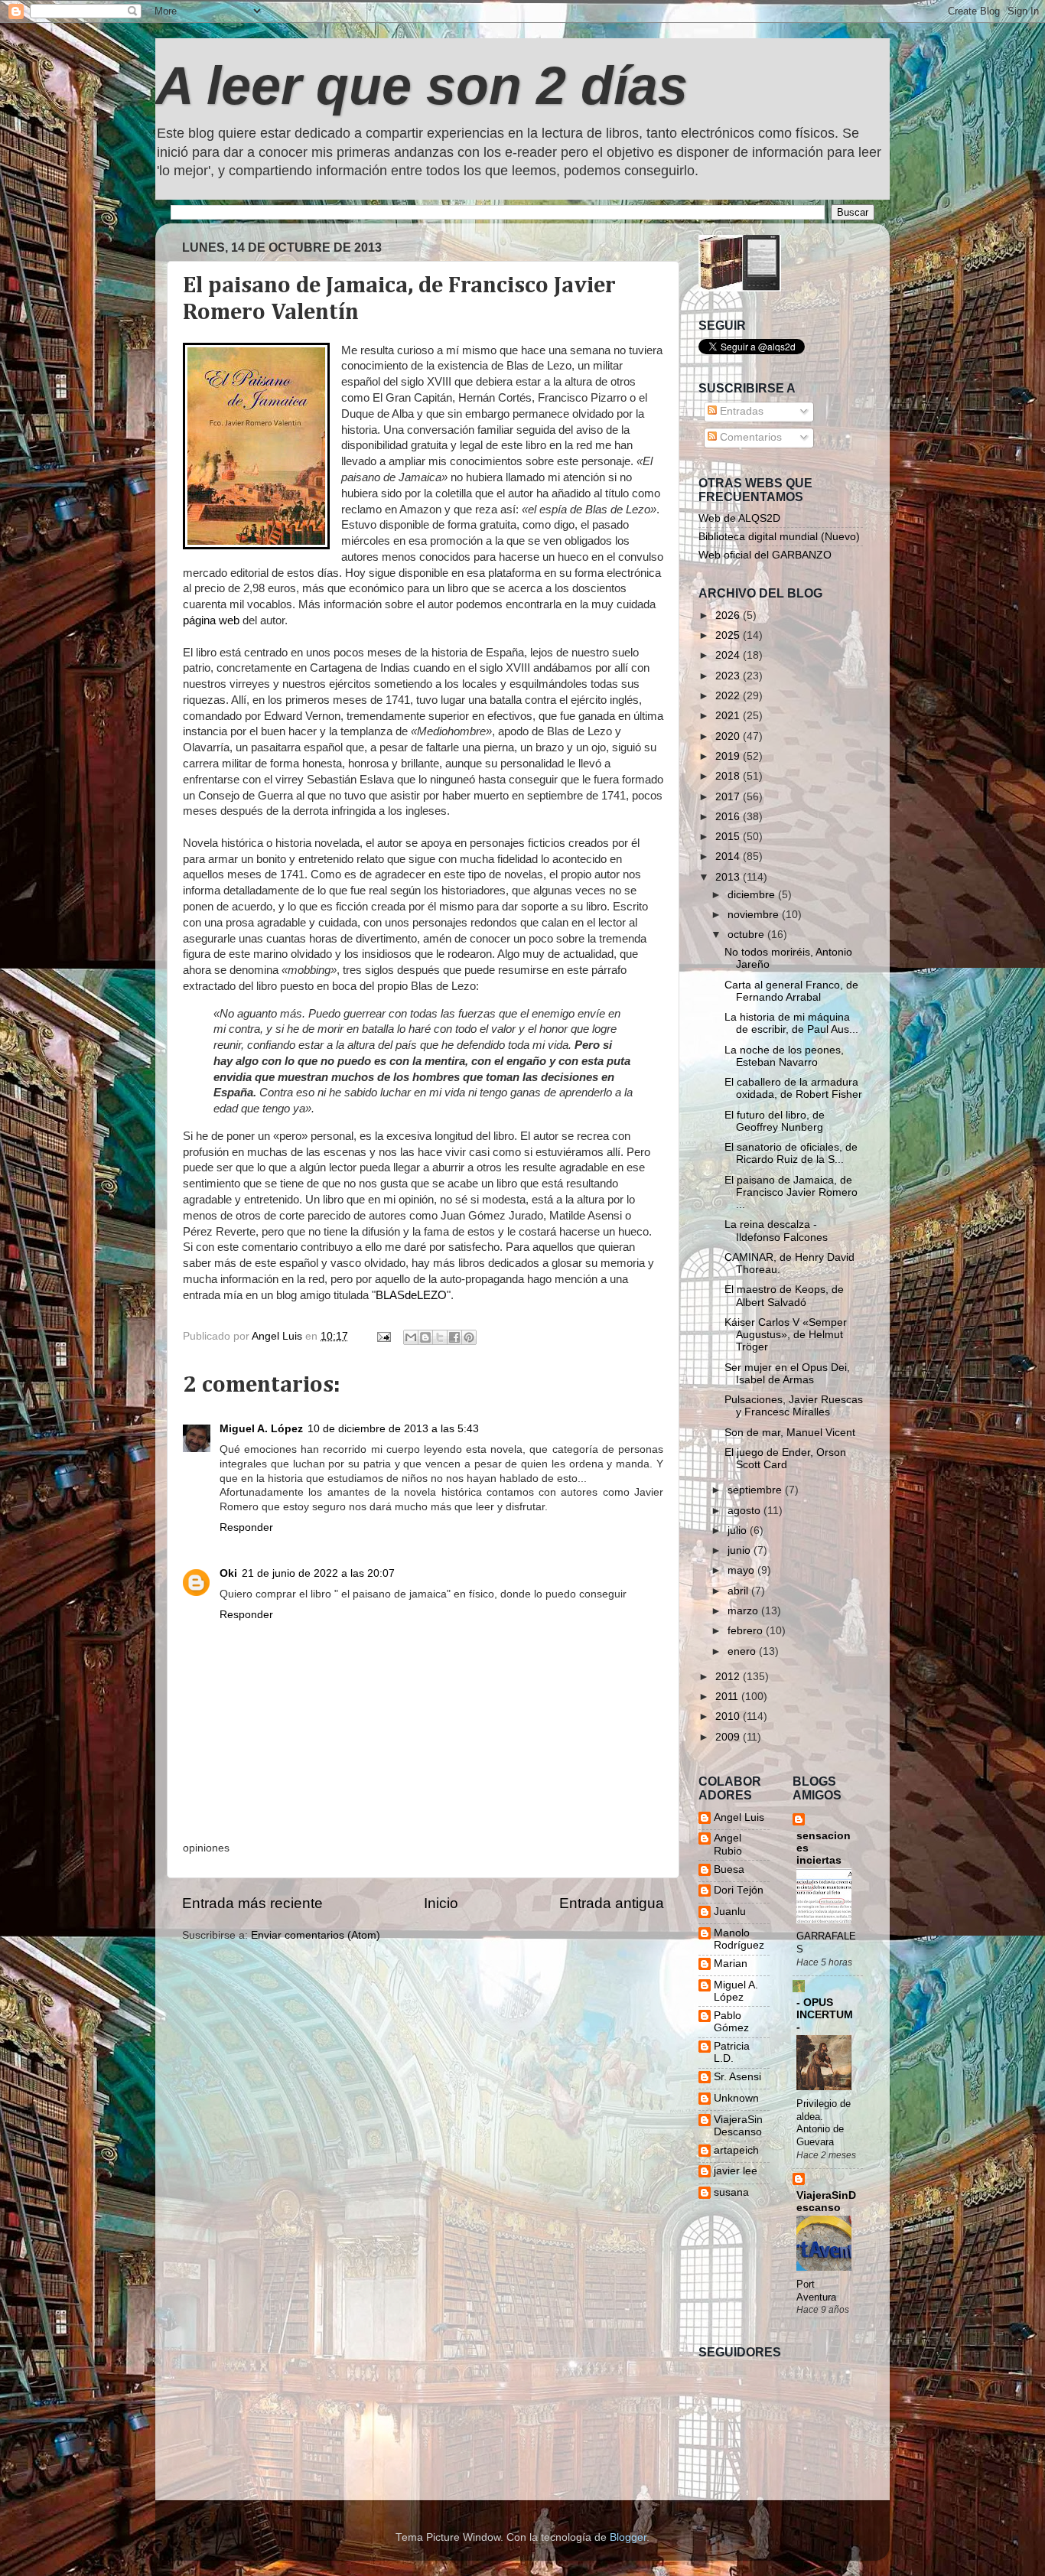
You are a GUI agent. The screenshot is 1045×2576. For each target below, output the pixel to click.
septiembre (756, 1490)
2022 (729, 696)
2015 (729, 837)
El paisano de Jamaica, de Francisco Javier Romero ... (791, 1192)
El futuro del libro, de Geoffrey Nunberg (775, 1121)
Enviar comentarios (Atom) (316, 1935)
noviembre (755, 915)
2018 (729, 776)
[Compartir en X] (440, 1337)
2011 (728, 1697)
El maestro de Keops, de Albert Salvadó (784, 1296)
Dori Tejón (739, 1890)
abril (739, 1591)
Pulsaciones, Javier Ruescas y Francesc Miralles (794, 1406)
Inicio (441, 1903)
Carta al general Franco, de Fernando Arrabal (791, 991)
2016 (729, 817)
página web (211, 620)
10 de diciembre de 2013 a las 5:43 (393, 1429)
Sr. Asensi (737, 2077)
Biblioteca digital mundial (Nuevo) (779, 537)
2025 (729, 635)
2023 (729, 676)
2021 (729, 716)
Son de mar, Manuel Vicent (790, 1433)
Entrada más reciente (252, 1903)
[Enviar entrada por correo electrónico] (383, 1336)
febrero (747, 1631)
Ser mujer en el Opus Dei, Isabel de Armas (787, 1374)
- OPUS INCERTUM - (825, 2015)
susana (731, 2192)
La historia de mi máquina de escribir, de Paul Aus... (791, 1023)
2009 (729, 1737)
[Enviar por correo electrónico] (411, 1337)
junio (741, 1550)
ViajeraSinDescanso (738, 2126)
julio (739, 1531)
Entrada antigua (612, 1903)
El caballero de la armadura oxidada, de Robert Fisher (793, 1088)
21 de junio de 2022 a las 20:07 (318, 1573)
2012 (729, 1677)
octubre (747, 935)
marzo (744, 1611)
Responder (246, 1527)
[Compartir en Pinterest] (469, 1337)
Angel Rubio (728, 1844)
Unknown (736, 2098)
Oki (228, 1573)
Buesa (729, 1869)
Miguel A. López (261, 1429)
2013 (729, 877)
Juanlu (730, 1912)
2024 (729, 655)
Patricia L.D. (732, 2052)
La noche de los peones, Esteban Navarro (784, 1056)
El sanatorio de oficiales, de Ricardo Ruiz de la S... (791, 1153)
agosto (745, 1511)
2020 (729, 736)
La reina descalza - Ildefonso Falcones (776, 1231)
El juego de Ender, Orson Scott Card (785, 1459)
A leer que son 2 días (422, 86)
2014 (729, 856)
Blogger (628, 2537)
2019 (729, 756)
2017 (729, 797)
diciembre (753, 895)
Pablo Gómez (731, 2022)
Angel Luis (739, 1817)
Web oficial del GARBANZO (765, 555)
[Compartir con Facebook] (454, 1337)
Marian (731, 1964)
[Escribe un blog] (425, 1337)
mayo (742, 1570)
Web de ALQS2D (739, 518)
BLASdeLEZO (411, 1295)
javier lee (736, 2171)
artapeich (736, 2150)
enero (743, 1651)
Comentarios (749, 437)
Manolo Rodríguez (739, 1939)
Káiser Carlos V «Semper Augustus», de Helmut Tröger (786, 1335)
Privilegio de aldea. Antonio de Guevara (824, 2123)
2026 (729, 616)
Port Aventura (816, 2291)
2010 (729, 1716)
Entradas (740, 411)
